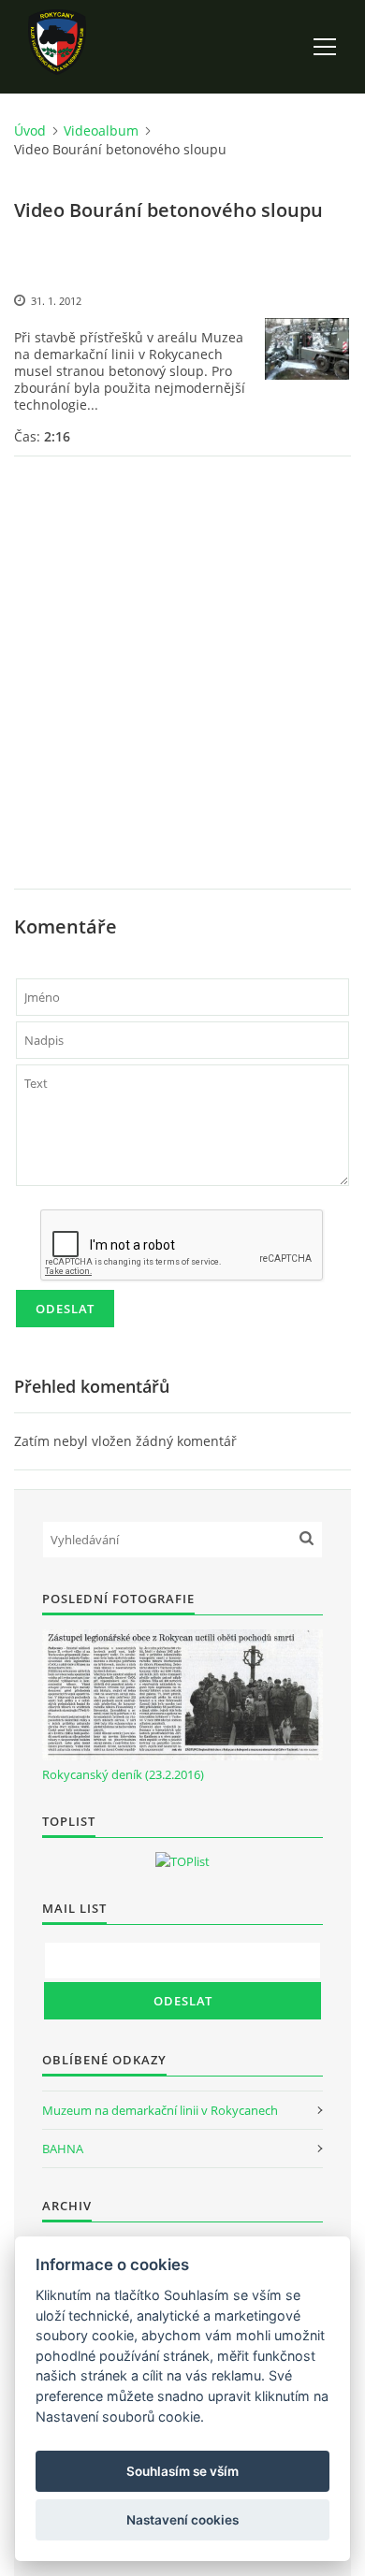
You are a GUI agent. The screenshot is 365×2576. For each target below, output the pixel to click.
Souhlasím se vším (182, 2471)
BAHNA (63, 2149)
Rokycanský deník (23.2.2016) (123, 1774)
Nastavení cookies (182, 2520)
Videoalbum (101, 130)
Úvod (30, 130)
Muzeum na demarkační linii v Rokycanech (160, 2110)
